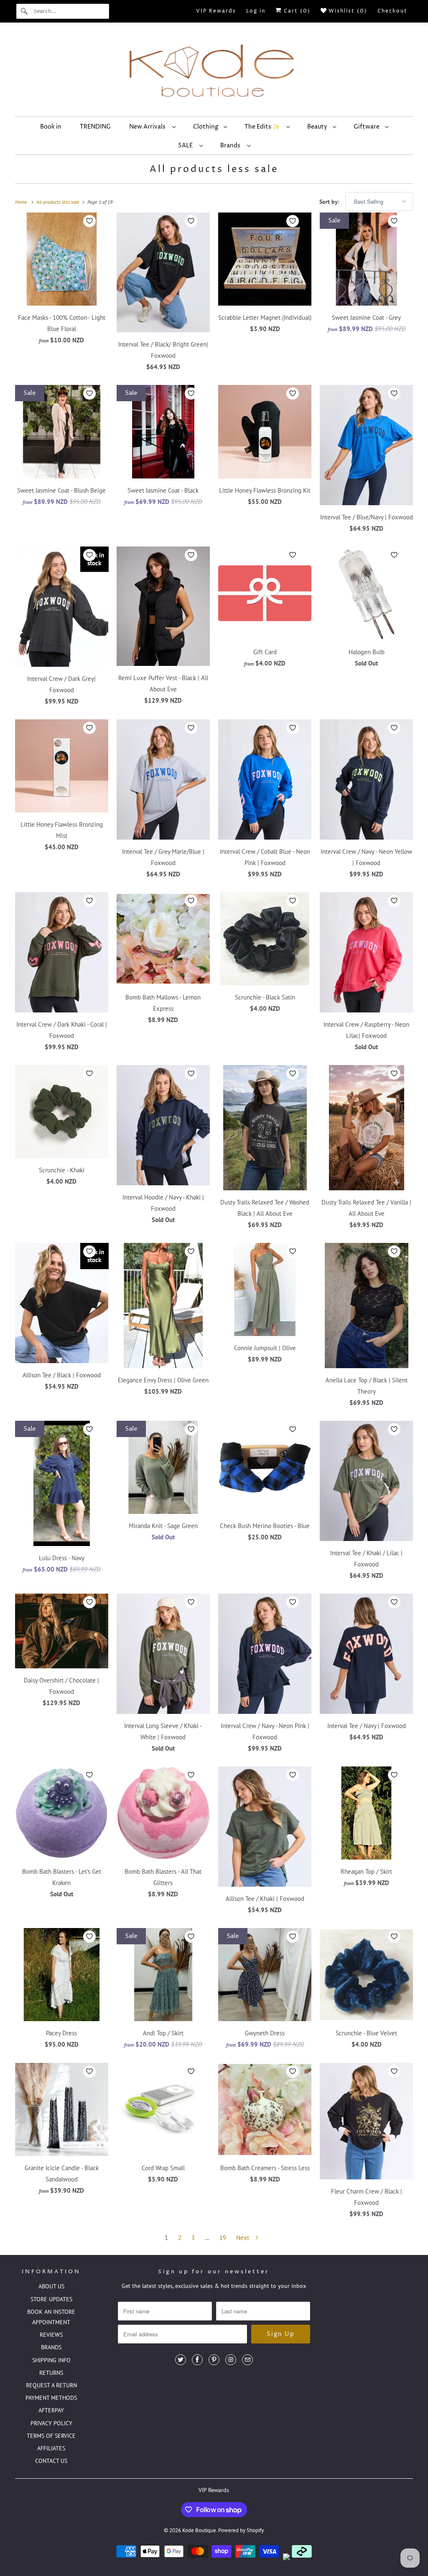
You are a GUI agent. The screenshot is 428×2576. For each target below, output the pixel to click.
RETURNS (51, 2373)
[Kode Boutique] (214, 72)
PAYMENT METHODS (51, 2398)
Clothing (206, 127)
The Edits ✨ (263, 127)
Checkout (392, 11)
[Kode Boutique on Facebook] (197, 2360)
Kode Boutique (199, 2530)
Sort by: (330, 202)
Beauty (318, 127)
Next (243, 2238)
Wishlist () (347, 11)
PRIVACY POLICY (51, 2423)
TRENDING (95, 127)
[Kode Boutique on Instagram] (231, 2360)
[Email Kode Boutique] (247, 2360)
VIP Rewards (216, 11)
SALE (187, 146)
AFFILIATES (51, 2448)
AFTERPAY (51, 2410)
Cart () (296, 11)
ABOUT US (51, 2286)
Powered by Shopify (241, 2530)
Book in (51, 127)
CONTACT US (51, 2461)
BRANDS (51, 2347)
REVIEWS (51, 2335)
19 (223, 2238)
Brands (232, 146)
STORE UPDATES (51, 2299)
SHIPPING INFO (51, 2360)
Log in (256, 11)
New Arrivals (149, 127)
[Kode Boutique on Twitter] (181, 2360)
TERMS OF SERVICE (51, 2436)
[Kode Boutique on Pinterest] (214, 2360)
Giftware (367, 127)
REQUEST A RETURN (51, 2385)
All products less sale (214, 170)
